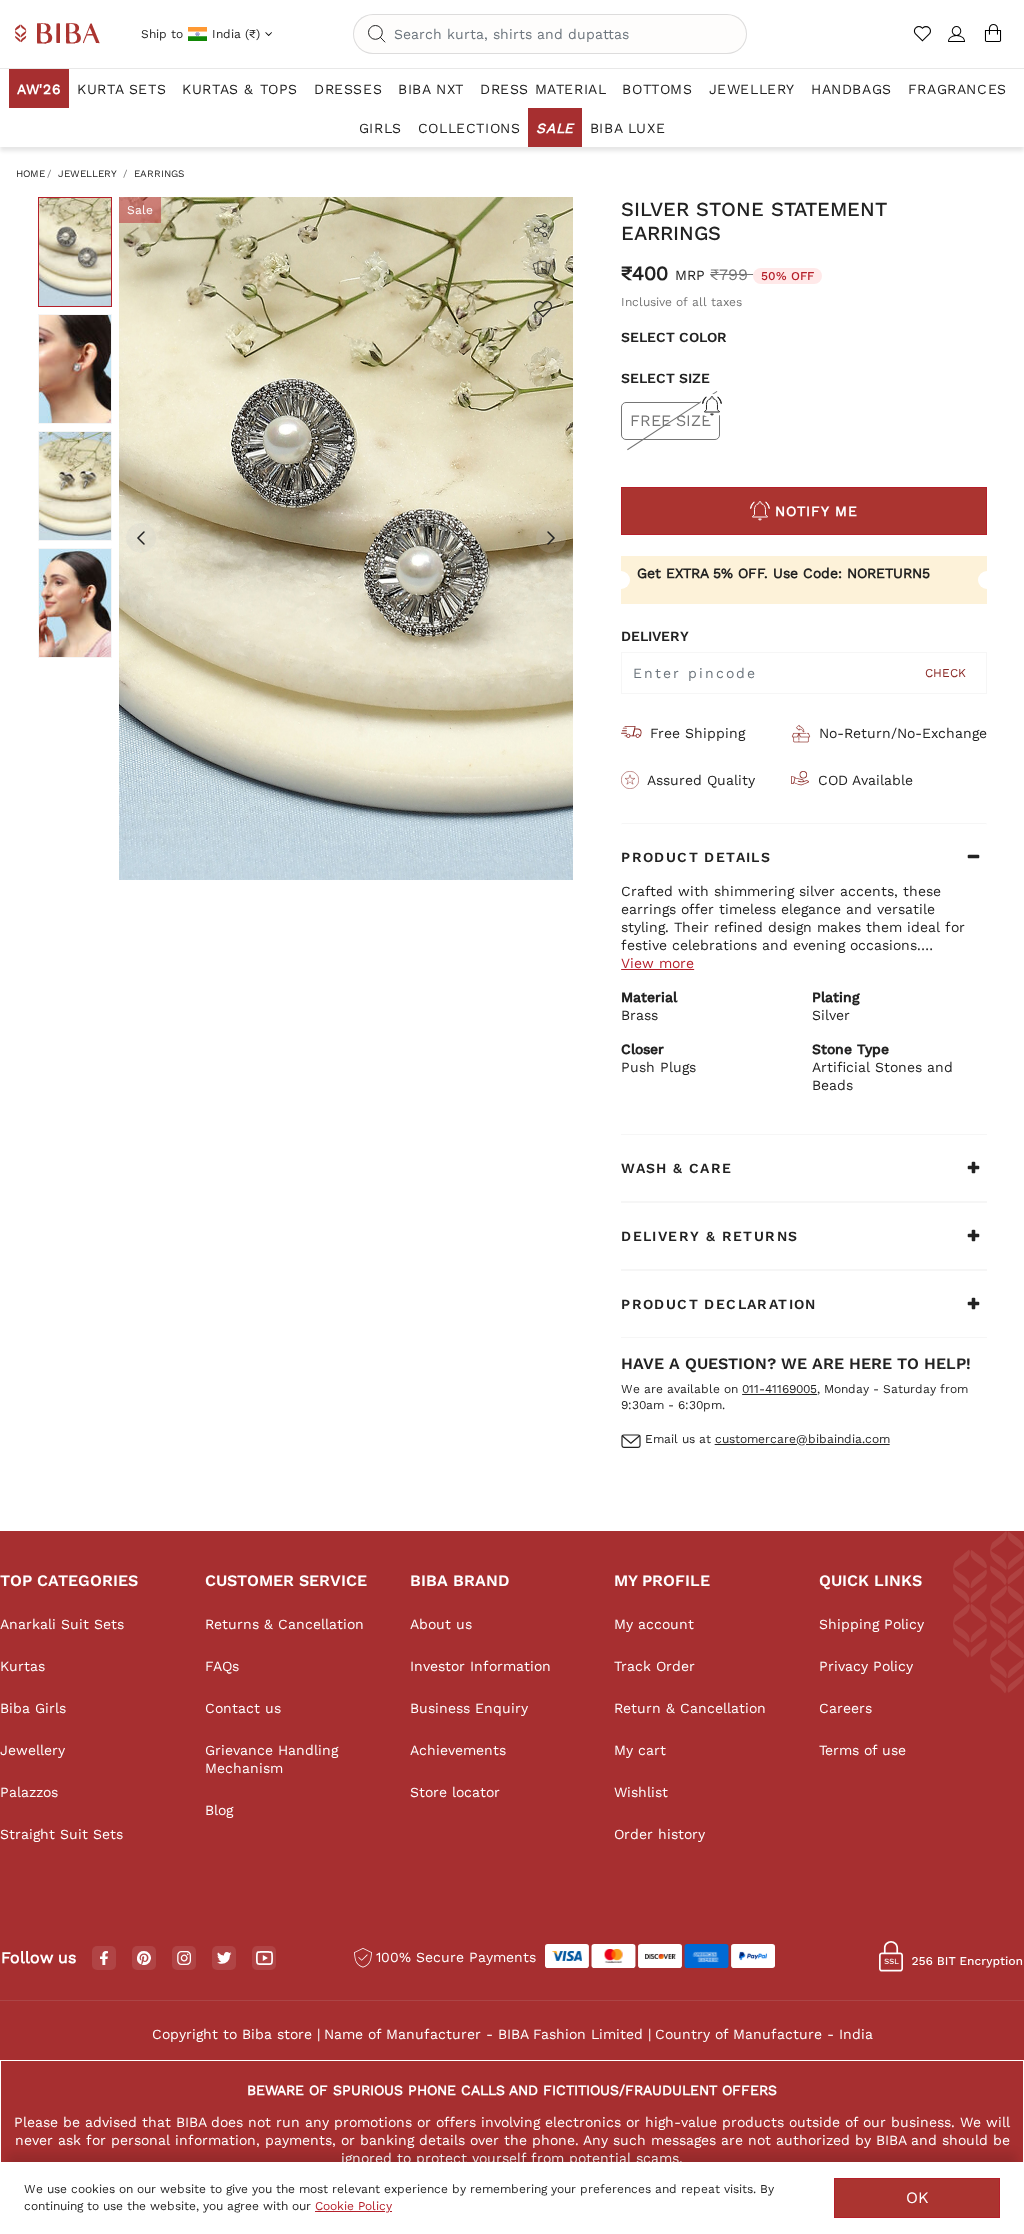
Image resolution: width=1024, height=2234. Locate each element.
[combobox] (550, 34)
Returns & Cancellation (284, 1624)
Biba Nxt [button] (431, 89)
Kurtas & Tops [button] (240, 89)
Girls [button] (380, 128)
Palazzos (29, 1792)
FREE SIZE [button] (670, 420)
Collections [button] (469, 128)
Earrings (159, 173)
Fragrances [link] (957, 89)
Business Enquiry (469, 1708)
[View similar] (542, 268)
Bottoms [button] (657, 89)
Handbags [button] (851, 89)
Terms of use (862, 1750)
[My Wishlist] (924, 42)
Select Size (665, 378)
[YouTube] (264, 1959)
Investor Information (480, 1666)
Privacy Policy (866, 1666)
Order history (659, 1834)
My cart (640, 1750)
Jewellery (87, 173)
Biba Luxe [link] (627, 128)
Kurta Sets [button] (121, 89)
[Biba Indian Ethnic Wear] (57, 34)
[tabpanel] (346, 538)
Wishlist (641, 1792)
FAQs (222, 1666)
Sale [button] (554, 128)
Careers (845, 1708)
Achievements (458, 1750)
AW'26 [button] (39, 89)
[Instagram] (184, 1959)
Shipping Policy (871, 1624)
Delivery (655, 636)
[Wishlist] (542, 308)
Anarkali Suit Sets (62, 1624)
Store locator (455, 1792)
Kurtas (22, 1666)
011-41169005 (779, 1389)
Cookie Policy (353, 2206)
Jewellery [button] (752, 89)
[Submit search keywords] (377, 35)
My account (654, 1624)
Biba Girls (33, 1708)
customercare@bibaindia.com (802, 1439)
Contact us (243, 1708)
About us (441, 1624)
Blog (219, 1810)
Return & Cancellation (690, 1708)
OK (917, 2197)
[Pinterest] (144, 1959)
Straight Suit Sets (61, 1834)
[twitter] (224, 1958)
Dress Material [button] (543, 89)
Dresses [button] (348, 89)
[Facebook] (104, 1959)
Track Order (654, 1666)
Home (30, 173)
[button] (957, 42)
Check (945, 673)
